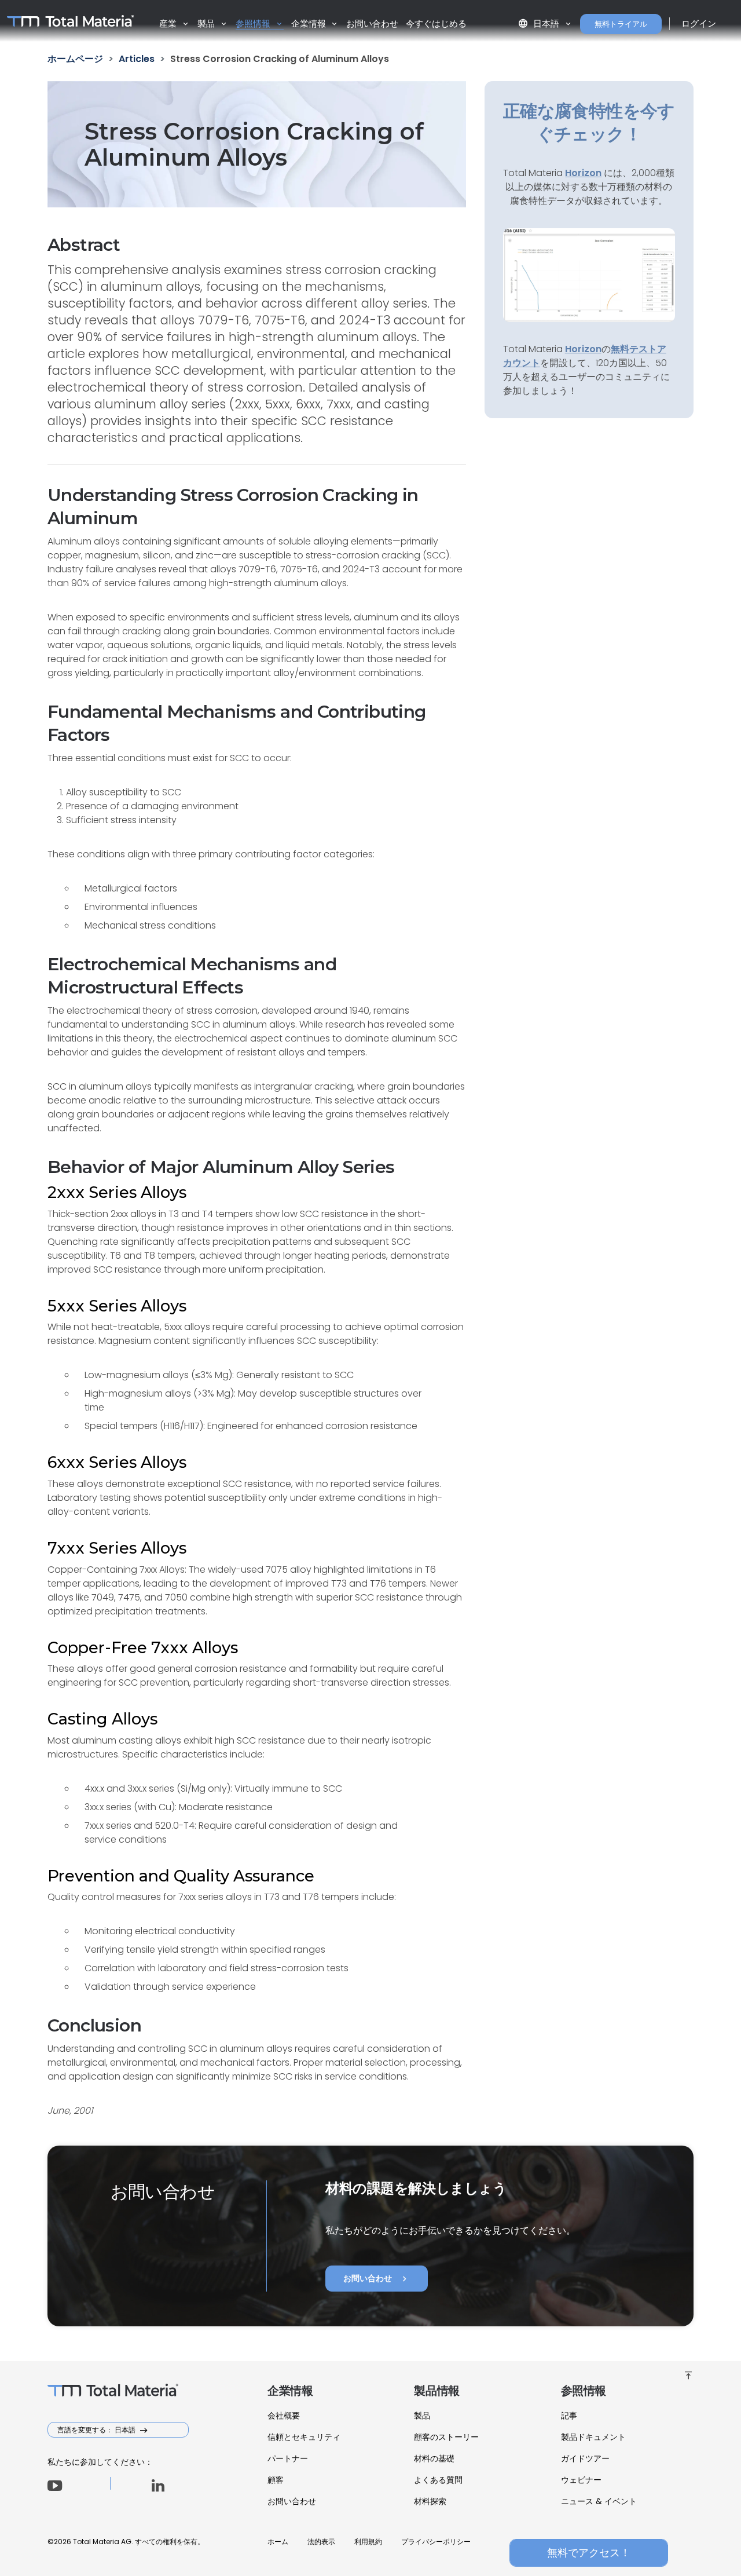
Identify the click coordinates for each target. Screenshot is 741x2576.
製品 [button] (207, 23)
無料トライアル (621, 24)
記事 (569, 2416)
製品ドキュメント (593, 2437)
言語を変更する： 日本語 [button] (97, 2430)
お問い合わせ (372, 23)
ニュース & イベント (599, 2501)
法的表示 (321, 2542)
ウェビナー (581, 2480)
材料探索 (430, 2501)
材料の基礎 (434, 2458)
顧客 (276, 2480)
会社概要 (284, 2416)
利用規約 (368, 2542)
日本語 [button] (540, 23)
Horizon (583, 349)
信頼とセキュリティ (304, 2437)
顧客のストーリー (446, 2437)
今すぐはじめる (436, 23)
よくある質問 (438, 2480)
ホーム (278, 2542)
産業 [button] (169, 23)
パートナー (288, 2458)
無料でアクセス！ (589, 2553)
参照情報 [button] (254, 23)
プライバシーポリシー (436, 2542)
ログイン (699, 23)
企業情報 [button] (310, 23)
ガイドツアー (585, 2458)
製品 (422, 2416)
